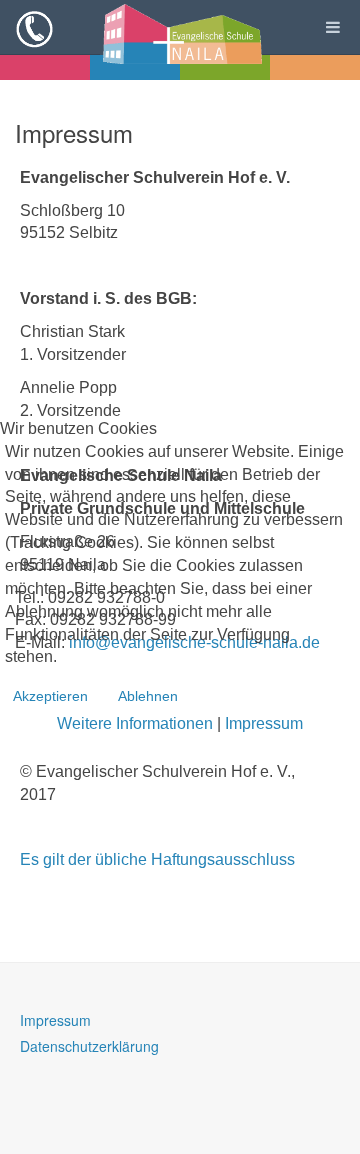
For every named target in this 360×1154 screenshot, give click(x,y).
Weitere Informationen (135, 723)
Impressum (264, 723)
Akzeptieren (50, 696)
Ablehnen (148, 696)
